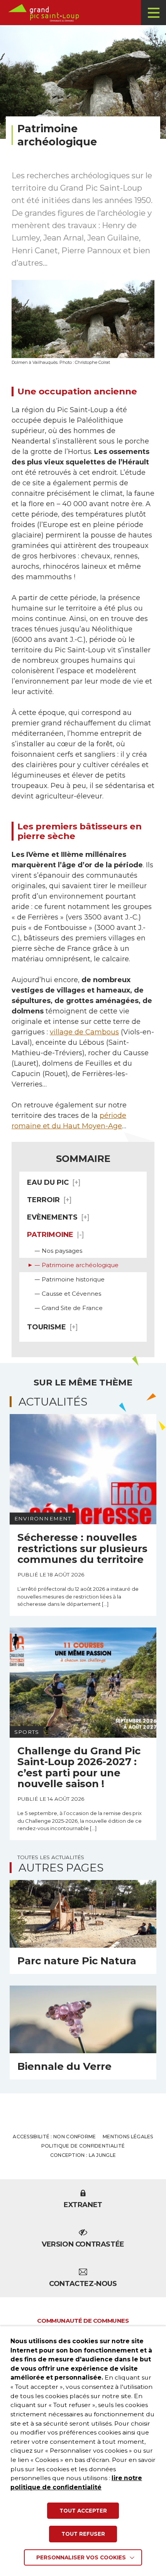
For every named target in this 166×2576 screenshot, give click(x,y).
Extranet (83, 2205)
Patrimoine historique (73, 1279)
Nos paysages (62, 1251)
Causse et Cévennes (71, 1294)
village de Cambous (84, 1032)
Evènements (52, 1217)
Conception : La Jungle (83, 2155)
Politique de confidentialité (83, 2146)
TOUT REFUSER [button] (83, 2534)
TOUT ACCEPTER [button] (83, 2511)
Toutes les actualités (51, 1857)
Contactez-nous (83, 2284)
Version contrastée (83, 2244)
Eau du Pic (48, 1182)
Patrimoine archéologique (80, 1265)
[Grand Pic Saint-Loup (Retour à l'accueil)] (86, 13)
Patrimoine (50, 1235)
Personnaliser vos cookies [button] (81, 2557)
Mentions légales (128, 2137)
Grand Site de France (72, 1308)
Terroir (43, 1200)
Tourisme (47, 1327)
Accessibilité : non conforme (54, 2137)
